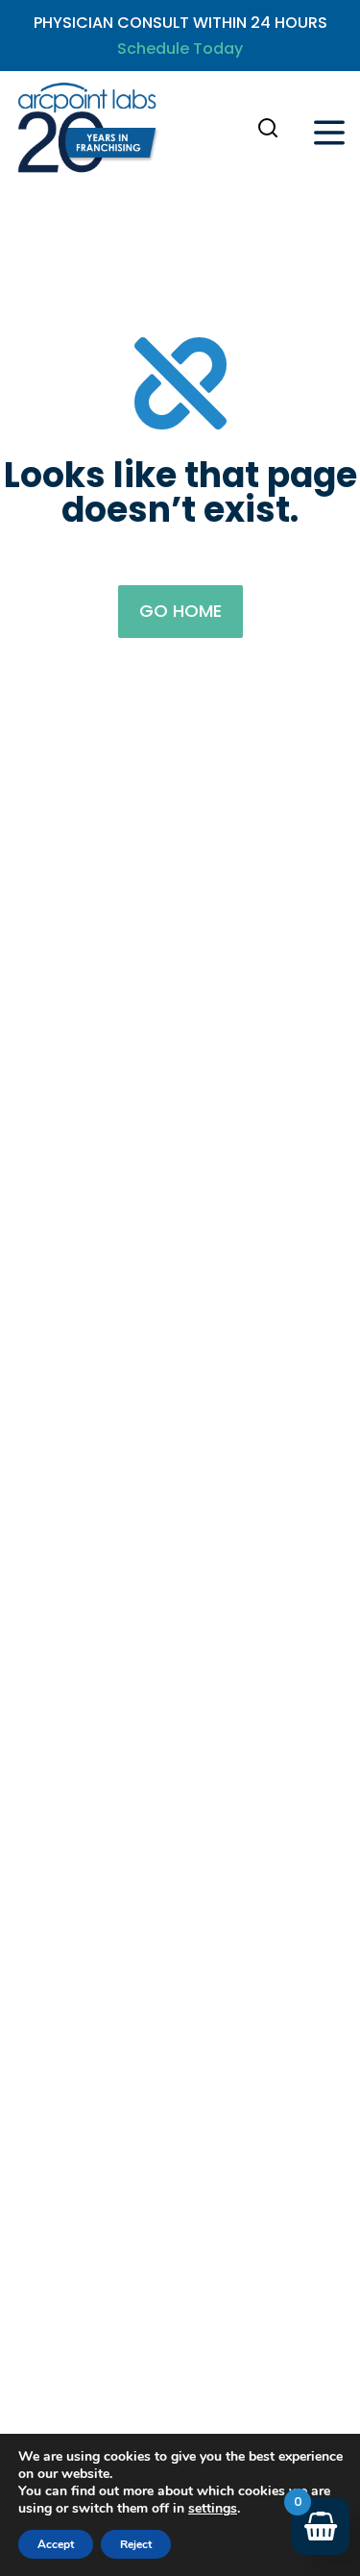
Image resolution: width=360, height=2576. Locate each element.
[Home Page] (87, 132)
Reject (136, 2544)
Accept (56, 2544)
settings (213, 2509)
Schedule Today (180, 49)
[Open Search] (268, 128)
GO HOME (180, 611)
